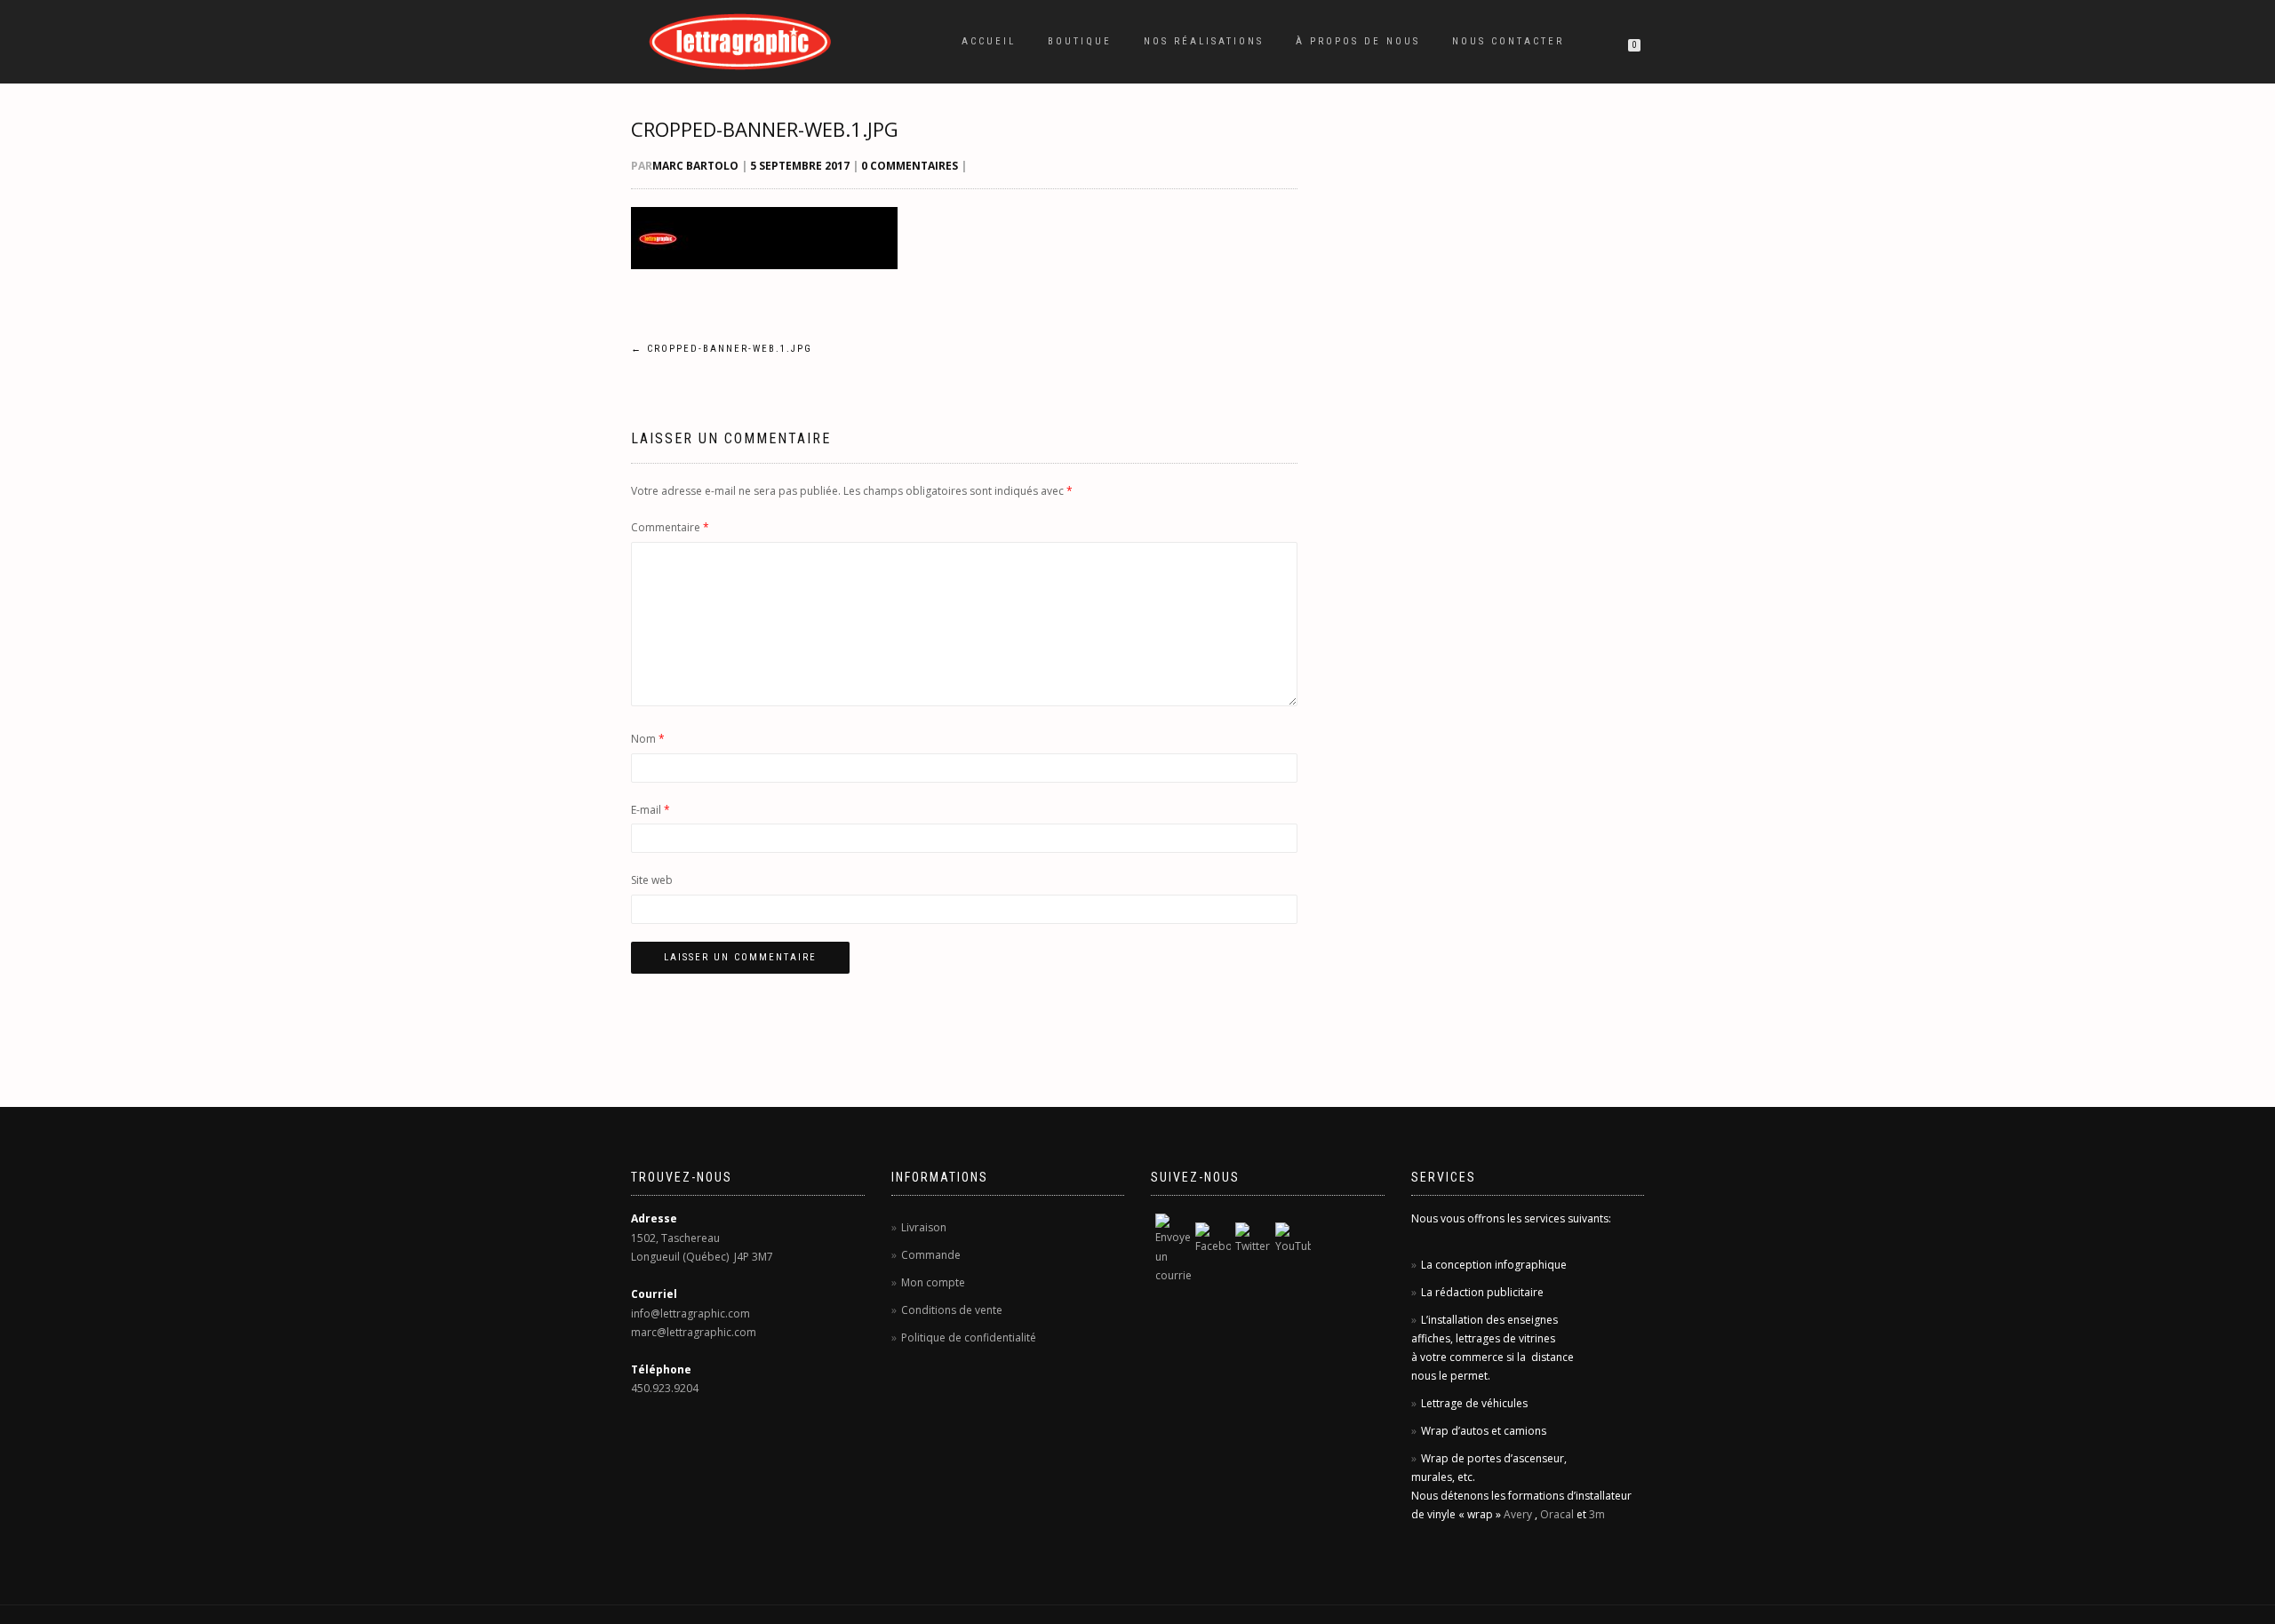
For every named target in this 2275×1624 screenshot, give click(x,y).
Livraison (924, 1227)
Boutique (1080, 41)
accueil (989, 41)
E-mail (651, 810)
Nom (648, 739)
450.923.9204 (665, 1388)
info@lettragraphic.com (690, 1314)
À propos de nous (1358, 41)
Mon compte (933, 1282)
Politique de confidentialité (969, 1337)
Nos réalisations (1204, 41)
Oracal (1557, 1514)
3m (1597, 1514)
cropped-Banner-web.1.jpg (765, 129)
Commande (931, 1255)
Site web (652, 880)
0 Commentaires (910, 166)
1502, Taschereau (675, 1238)
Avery (1518, 1514)
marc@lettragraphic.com (694, 1332)
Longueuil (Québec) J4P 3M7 (702, 1257)
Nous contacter (1508, 41)
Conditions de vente (952, 1310)
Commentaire (670, 527)
